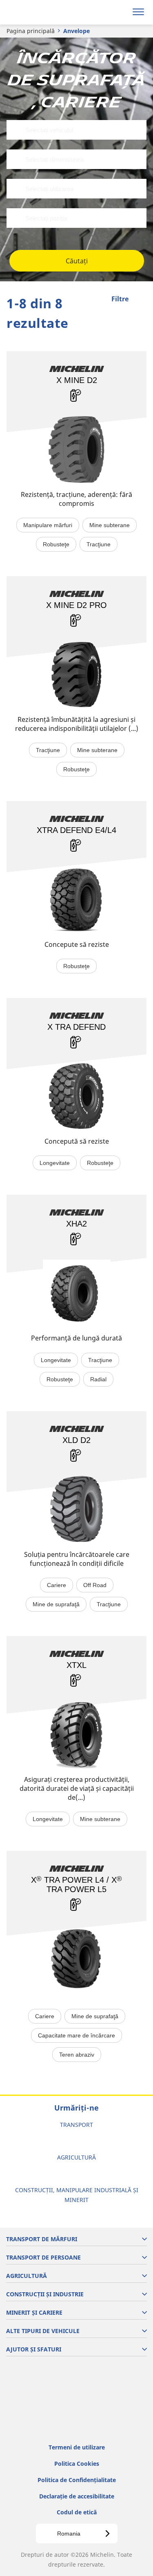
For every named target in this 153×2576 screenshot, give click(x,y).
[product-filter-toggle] (140, 300)
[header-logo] (39, 12)
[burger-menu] (138, 12)
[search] (119, 12)
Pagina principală (31, 31)
